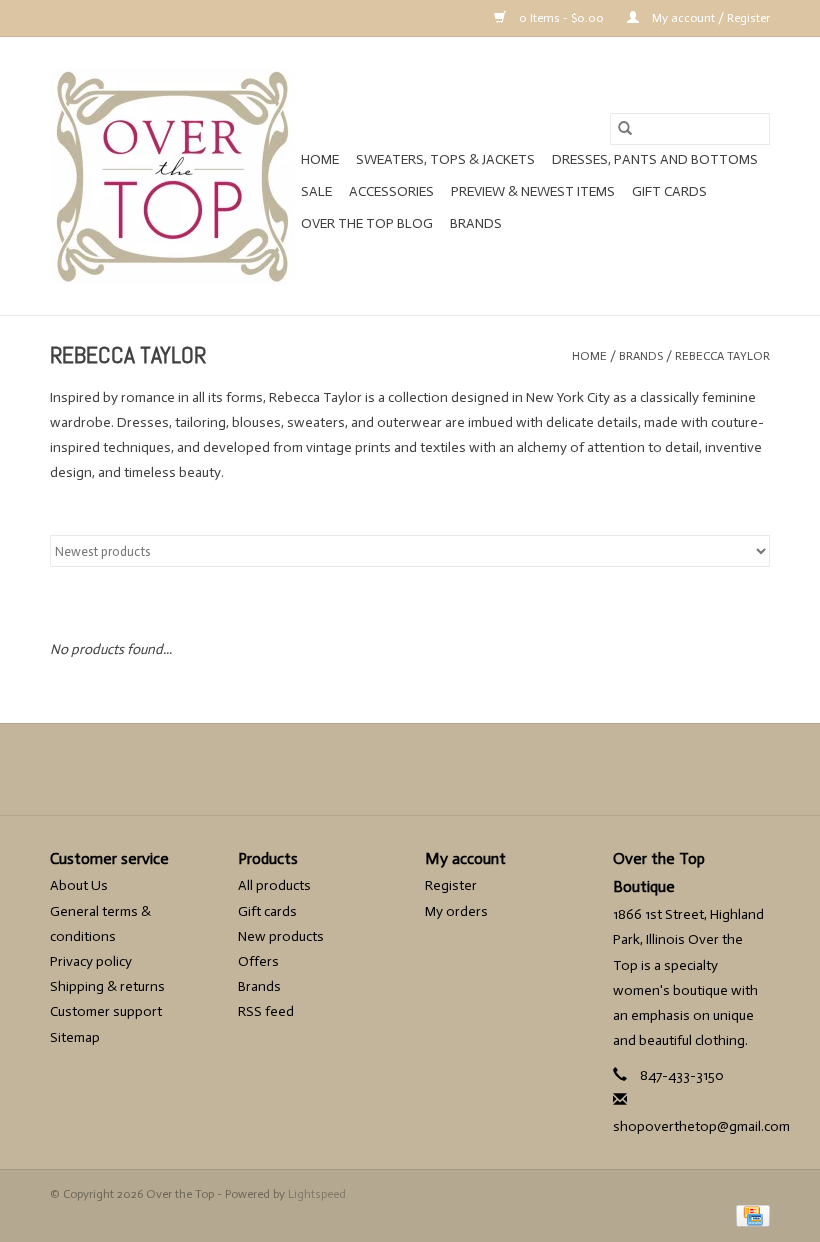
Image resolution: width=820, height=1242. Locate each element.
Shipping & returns (107, 986)
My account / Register (709, 18)
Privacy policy (91, 961)
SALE (316, 191)
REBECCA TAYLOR (722, 356)
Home (320, 159)
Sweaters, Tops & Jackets (445, 159)
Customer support (106, 1011)
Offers (258, 961)
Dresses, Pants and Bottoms (655, 159)
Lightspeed (317, 1194)
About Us (79, 885)
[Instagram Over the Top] (445, 769)
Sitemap (75, 1037)
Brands (476, 223)
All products (274, 885)
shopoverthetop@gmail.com (701, 1126)
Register (451, 885)
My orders (456, 911)
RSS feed (266, 1011)
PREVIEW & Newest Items (533, 191)
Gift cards (669, 191)
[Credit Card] (749, 1215)
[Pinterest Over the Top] (410, 769)
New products (281, 936)
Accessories (391, 191)
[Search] (625, 129)
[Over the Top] (172, 176)
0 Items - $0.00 (561, 18)
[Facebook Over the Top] (375, 769)
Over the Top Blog (367, 223)
